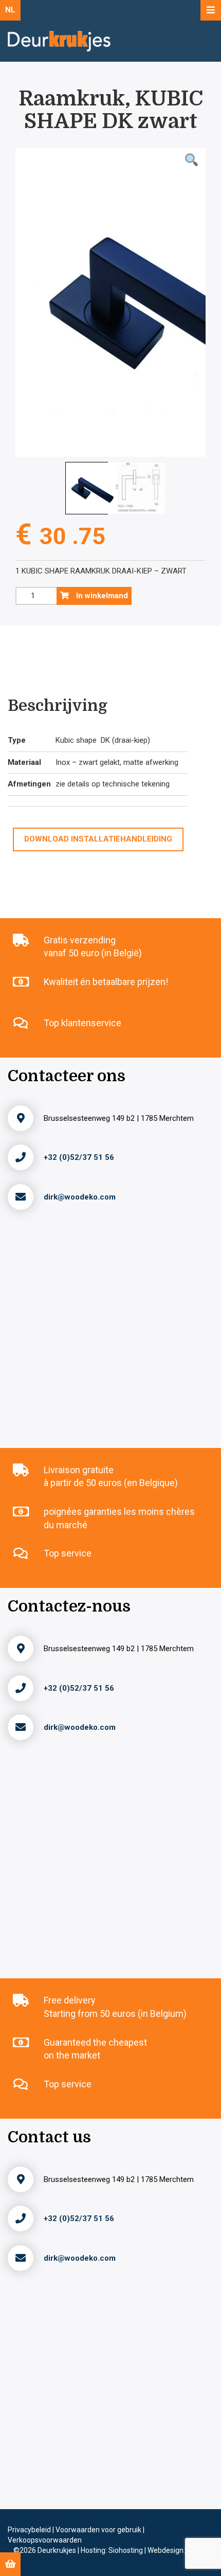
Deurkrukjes (58, 2550)
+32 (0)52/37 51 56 (79, 1157)
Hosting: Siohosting (113, 2550)
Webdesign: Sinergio (180, 2550)
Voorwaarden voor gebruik (99, 2530)
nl (10, 10)
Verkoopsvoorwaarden (45, 2540)
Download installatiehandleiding (98, 839)
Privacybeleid (30, 2530)
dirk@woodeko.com (80, 1197)
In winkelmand (101, 596)
